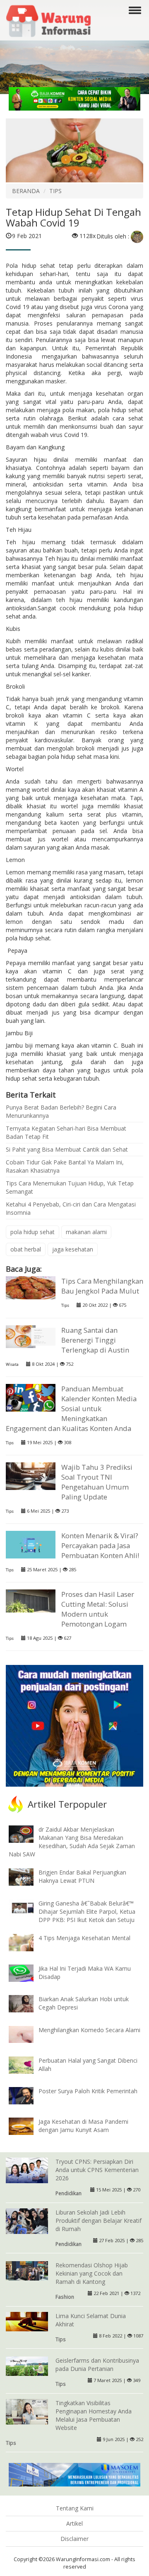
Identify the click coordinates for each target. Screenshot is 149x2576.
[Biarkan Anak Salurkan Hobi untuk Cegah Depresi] (27, 2003)
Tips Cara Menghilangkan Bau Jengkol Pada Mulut (102, 1286)
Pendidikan (68, 2193)
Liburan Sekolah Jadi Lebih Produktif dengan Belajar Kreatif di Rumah (99, 2221)
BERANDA (26, 191)
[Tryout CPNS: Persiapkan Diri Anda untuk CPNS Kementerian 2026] (27, 2171)
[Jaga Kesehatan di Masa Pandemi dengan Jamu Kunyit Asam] (27, 2126)
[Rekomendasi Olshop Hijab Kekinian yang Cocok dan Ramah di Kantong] (27, 2270)
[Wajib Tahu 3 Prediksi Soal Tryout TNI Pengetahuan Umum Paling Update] (31, 1475)
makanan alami (86, 1232)
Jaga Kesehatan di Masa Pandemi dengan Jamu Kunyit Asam (83, 2126)
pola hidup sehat (32, 1232)
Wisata (12, 1364)
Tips (65, 1305)
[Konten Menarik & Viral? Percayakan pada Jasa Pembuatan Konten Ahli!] (31, 1544)
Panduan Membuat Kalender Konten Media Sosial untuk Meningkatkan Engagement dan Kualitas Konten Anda (71, 1408)
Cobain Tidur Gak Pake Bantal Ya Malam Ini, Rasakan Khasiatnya (65, 1166)
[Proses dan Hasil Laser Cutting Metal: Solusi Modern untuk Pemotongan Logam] (31, 1600)
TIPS (55, 191)
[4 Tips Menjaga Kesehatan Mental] (27, 1942)
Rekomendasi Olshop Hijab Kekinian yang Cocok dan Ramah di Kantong (92, 2273)
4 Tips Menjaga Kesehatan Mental (84, 1938)
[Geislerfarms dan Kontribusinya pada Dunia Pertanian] (27, 2365)
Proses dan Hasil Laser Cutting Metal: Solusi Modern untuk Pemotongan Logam (98, 1609)
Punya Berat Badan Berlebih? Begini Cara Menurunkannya (61, 1111)
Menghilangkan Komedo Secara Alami (89, 2030)
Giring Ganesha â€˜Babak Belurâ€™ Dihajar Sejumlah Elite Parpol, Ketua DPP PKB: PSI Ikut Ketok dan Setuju (87, 1911)
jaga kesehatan (73, 1249)
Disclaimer (74, 2539)
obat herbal (26, 1249)
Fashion (65, 2297)
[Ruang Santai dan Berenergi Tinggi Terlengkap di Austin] (31, 1336)
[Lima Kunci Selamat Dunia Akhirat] (27, 2321)
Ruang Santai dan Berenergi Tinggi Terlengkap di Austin (95, 1340)
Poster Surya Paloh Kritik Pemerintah (88, 2091)
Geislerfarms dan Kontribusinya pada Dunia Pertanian (97, 2365)
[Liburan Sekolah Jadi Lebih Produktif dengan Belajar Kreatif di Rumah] (27, 2222)
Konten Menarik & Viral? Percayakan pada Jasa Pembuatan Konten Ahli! (100, 1545)
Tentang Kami (75, 2508)
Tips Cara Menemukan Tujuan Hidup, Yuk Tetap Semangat (70, 1187)
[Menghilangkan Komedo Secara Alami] (27, 2034)
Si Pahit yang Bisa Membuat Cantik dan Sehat (67, 1149)
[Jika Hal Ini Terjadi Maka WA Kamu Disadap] (27, 1973)
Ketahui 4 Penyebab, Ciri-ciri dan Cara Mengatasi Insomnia (71, 1208)
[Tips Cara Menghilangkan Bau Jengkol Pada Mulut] (31, 1287)
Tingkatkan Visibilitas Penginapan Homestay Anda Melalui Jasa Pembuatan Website (94, 2415)
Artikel (74, 2523)
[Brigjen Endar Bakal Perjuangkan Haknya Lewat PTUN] (27, 1876)
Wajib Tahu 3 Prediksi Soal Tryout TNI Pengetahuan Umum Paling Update (97, 1482)
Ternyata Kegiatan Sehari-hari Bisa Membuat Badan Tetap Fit (66, 1132)
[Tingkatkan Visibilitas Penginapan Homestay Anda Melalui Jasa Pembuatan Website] (27, 2413)
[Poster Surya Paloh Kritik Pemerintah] (27, 2095)
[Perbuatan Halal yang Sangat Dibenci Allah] (27, 2064)
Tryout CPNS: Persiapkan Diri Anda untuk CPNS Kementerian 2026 (97, 2170)
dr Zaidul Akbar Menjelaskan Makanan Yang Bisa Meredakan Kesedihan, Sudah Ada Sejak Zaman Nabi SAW (72, 1842)
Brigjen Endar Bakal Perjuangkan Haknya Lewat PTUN (82, 1876)
